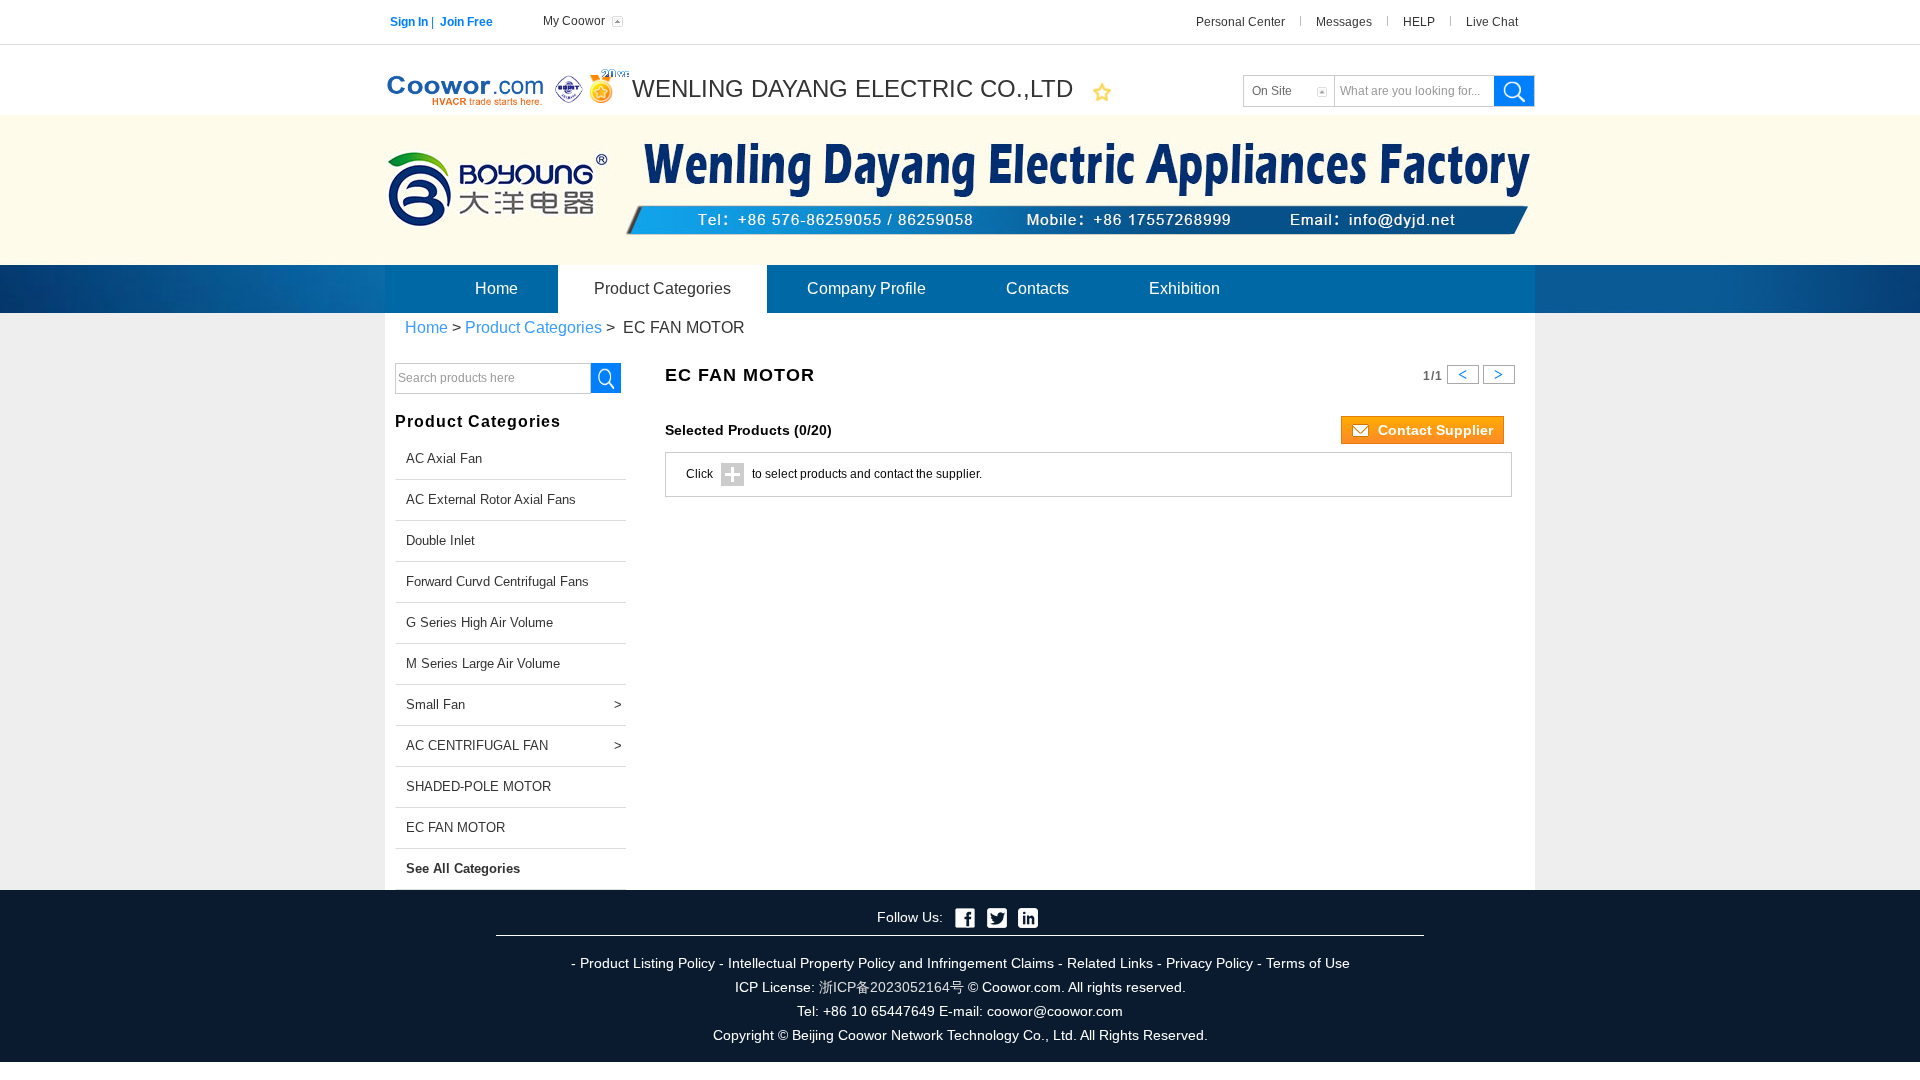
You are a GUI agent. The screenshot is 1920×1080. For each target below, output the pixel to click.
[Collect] (1102, 92)
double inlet (440, 540)
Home (496, 288)
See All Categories (463, 868)
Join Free (466, 22)
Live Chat (1492, 22)
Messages (1344, 22)
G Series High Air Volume (479, 622)
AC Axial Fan (444, 458)
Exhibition (1184, 288)
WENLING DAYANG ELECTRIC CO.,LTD (852, 88)
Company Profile (866, 288)
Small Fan (516, 704)
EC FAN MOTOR (455, 827)
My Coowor (574, 21)
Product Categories (662, 288)
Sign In (409, 22)
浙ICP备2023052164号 (891, 987)
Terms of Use (1308, 963)
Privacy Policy (1209, 963)
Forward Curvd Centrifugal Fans (497, 581)
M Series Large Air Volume (483, 663)
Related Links (1110, 963)
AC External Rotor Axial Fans (491, 499)
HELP (1419, 22)
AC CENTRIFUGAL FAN (516, 745)
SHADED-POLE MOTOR (478, 786)
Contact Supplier (1433, 430)
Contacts (1037, 288)
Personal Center (1240, 22)
